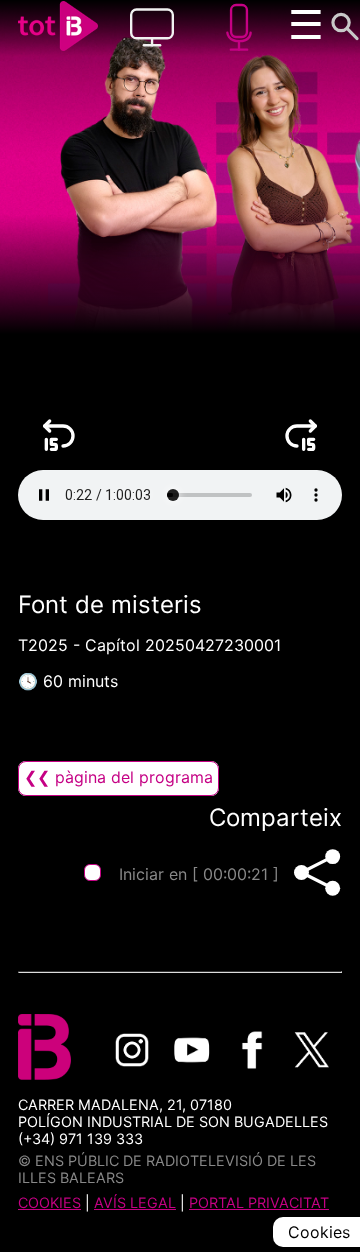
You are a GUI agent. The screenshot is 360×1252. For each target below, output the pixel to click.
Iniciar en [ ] (197, 874)
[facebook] (252, 1050)
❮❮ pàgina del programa (118, 777)
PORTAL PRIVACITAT (259, 1202)
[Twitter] (312, 1050)
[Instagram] (132, 1050)
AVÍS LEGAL (135, 1202)
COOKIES (49, 1202)
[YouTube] (192, 1050)
